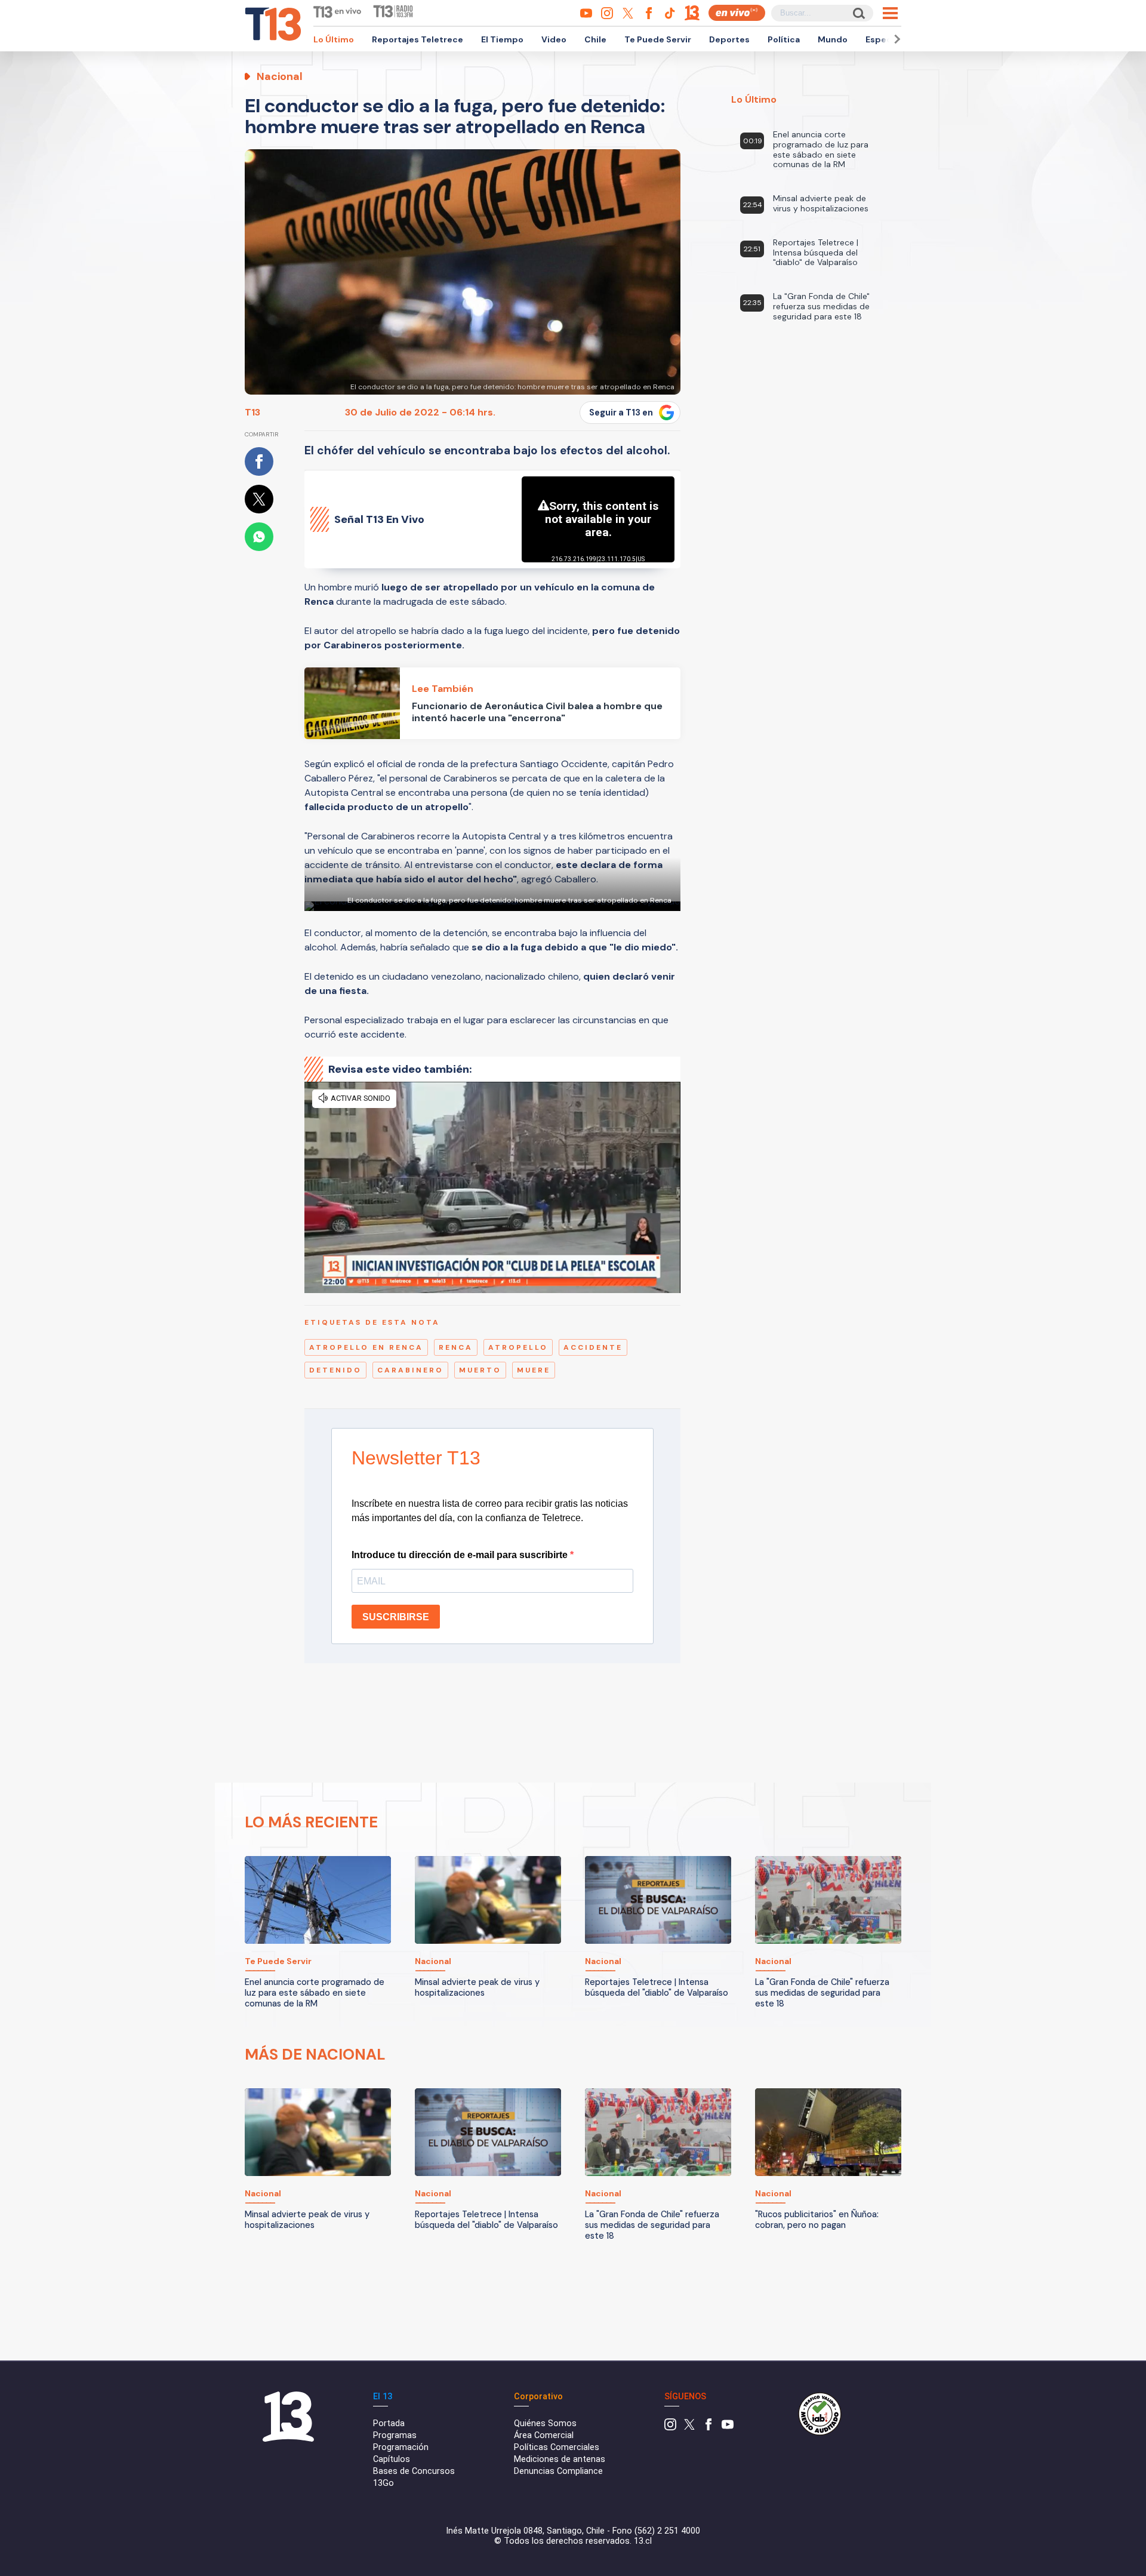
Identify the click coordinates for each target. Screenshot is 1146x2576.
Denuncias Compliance (558, 2471)
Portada (389, 2423)
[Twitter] (689, 2428)
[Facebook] (708, 2428)
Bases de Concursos (414, 2471)
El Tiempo (502, 39)
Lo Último (334, 39)
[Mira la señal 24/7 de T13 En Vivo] (737, 13)
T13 (252, 412)
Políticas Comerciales (557, 2447)
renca (456, 1347)
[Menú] (890, 13)
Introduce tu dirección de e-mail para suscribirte (461, 1555)
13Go (383, 2483)
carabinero (410, 1370)
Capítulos (392, 2459)
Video (554, 39)
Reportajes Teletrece (418, 39)
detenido (335, 1370)
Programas (395, 2435)
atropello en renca (366, 1347)
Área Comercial (544, 2435)
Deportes (729, 39)
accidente (593, 1347)
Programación (401, 2447)
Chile (595, 39)
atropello (518, 1347)
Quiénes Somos (545, 2423)
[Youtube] (728, 2428)
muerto (480, 1370)
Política (784, 39)
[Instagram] (670, 2428)
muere (534, 1370)
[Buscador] (858, 13)
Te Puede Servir (658, 39)
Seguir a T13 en (621, 413)
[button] (895, 39)
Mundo (833, 39)
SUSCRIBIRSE (396, 1617)
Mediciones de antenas (560, 2459)
